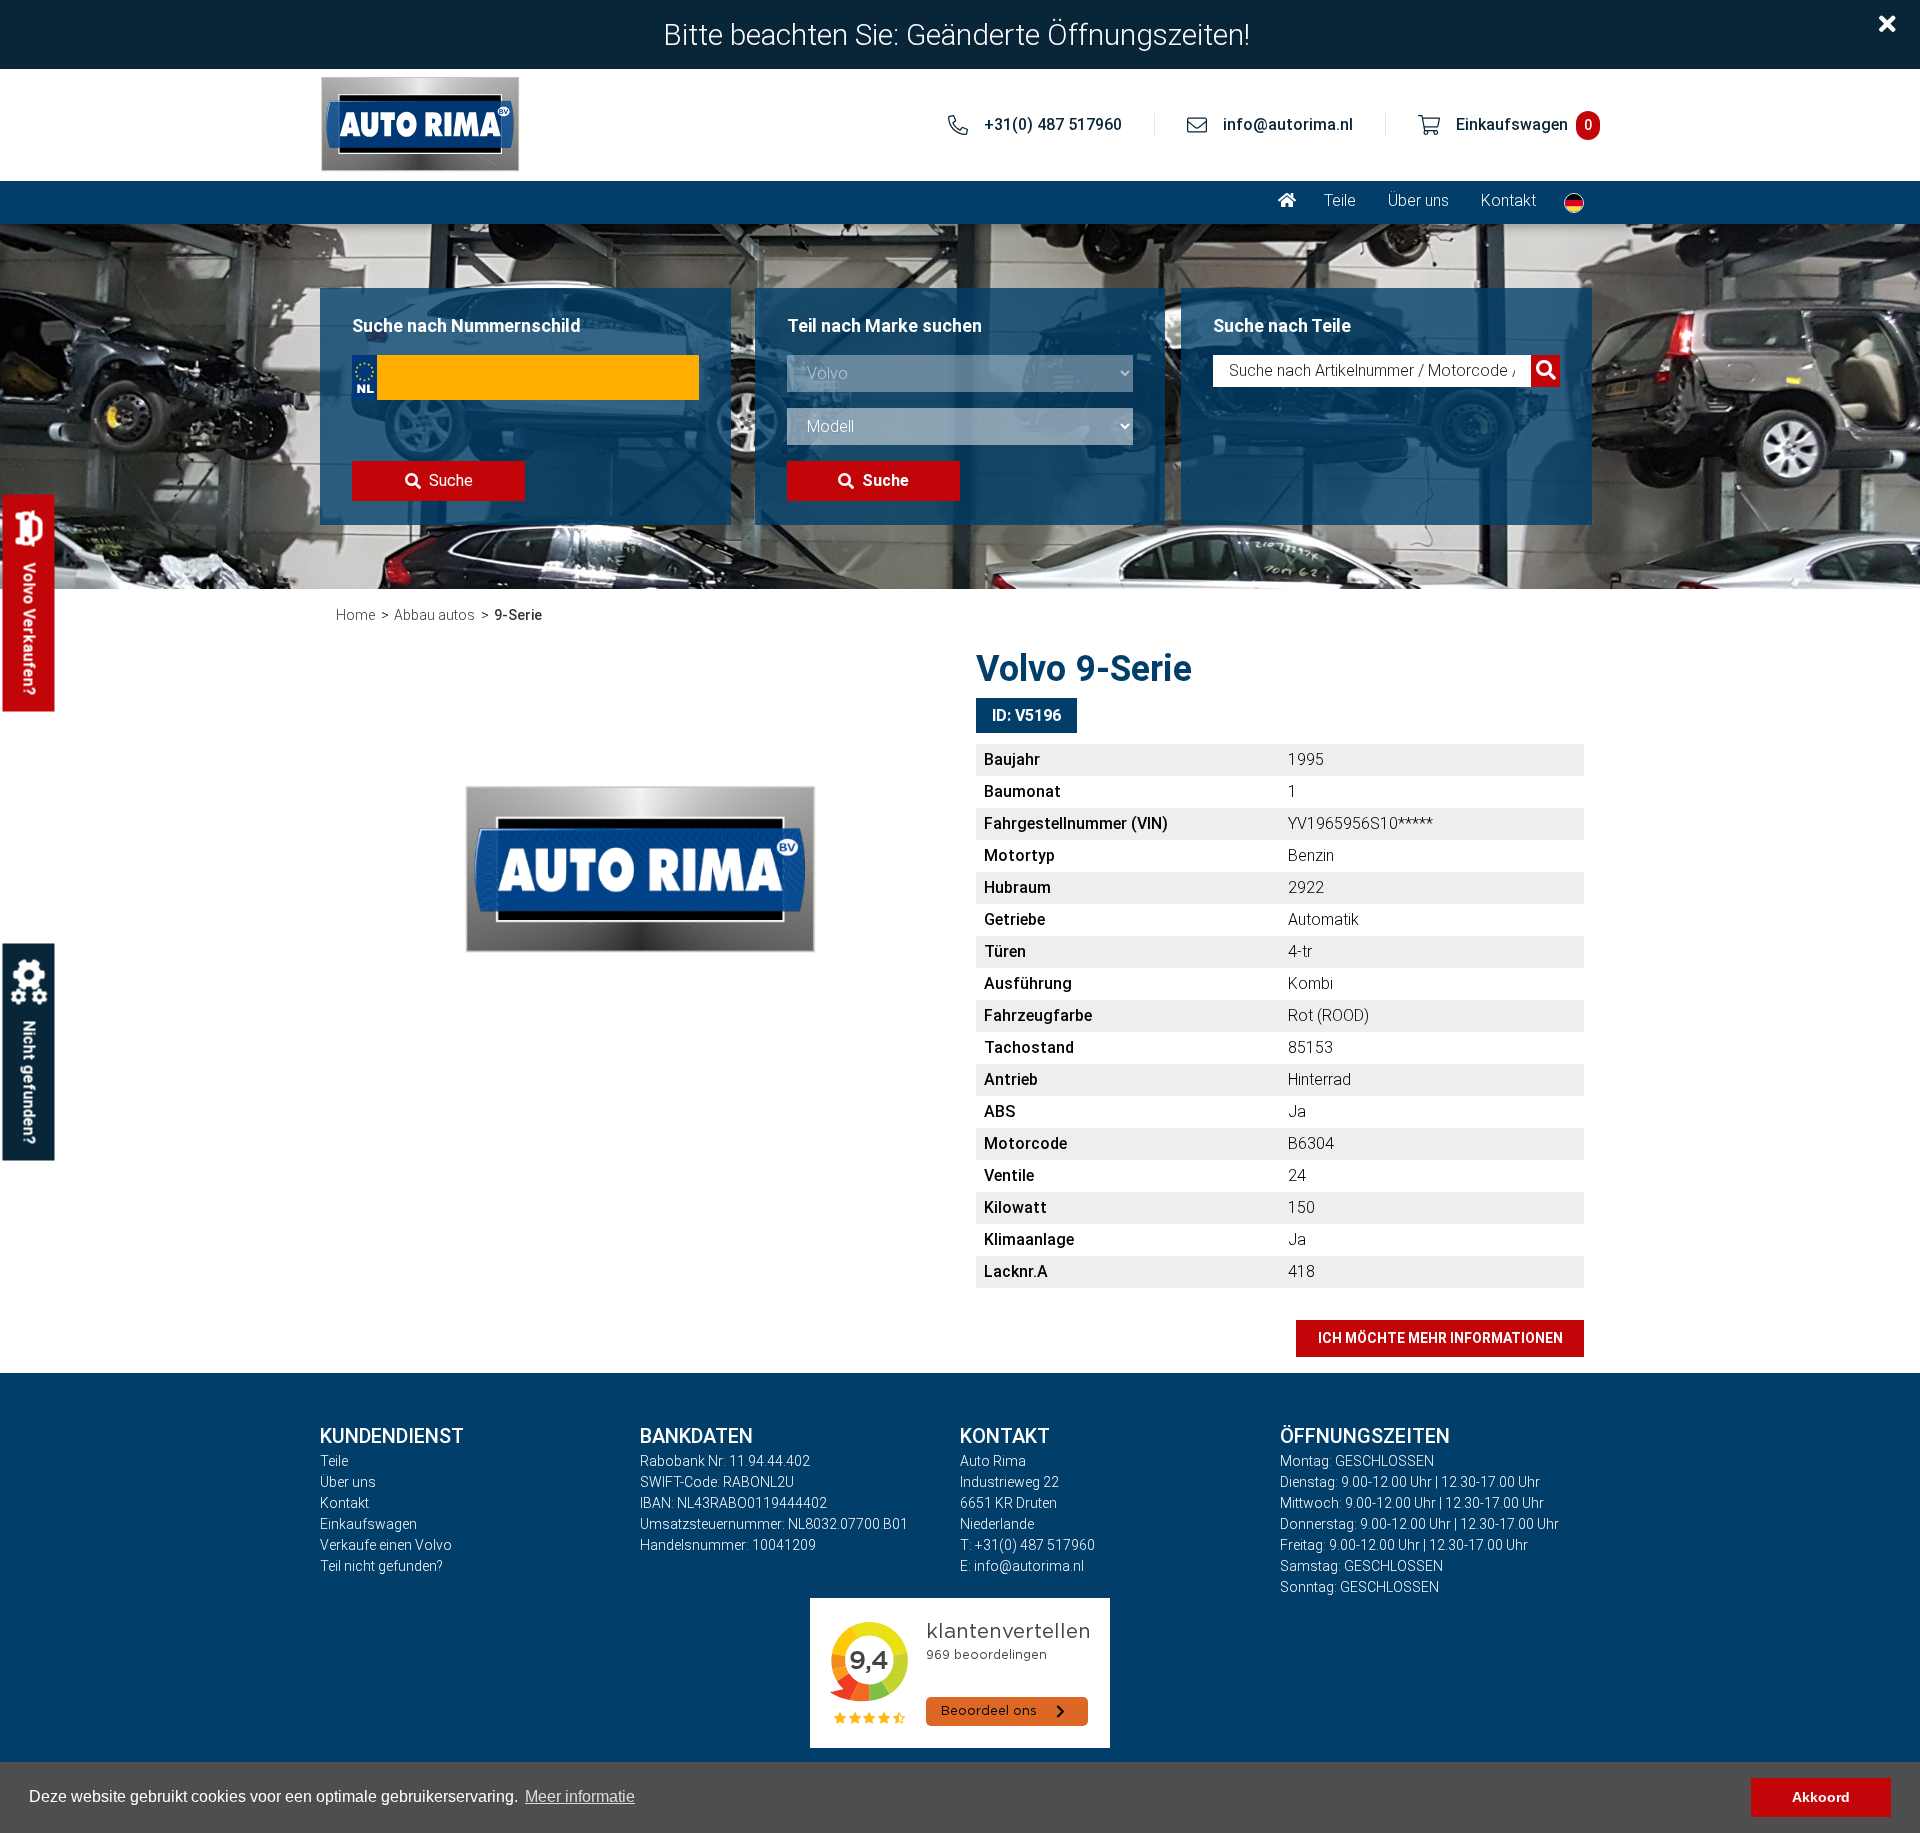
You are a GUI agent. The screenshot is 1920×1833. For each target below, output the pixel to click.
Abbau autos (434, 615)
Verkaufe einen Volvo (386, 1545)
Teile (1340, 200)
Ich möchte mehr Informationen (1440, 1338)
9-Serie (518, 615)
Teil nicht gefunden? (381, 1566)
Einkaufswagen (368, 1524)
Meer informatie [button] (580, 1796)
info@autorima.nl (1288, 124)
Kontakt (1508, 200)
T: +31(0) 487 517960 (1027, 1545)
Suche (451, 480)
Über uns (1418, 200)
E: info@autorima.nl (1022, 1566)
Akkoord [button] (1821, 1797)
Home (355, 615)
